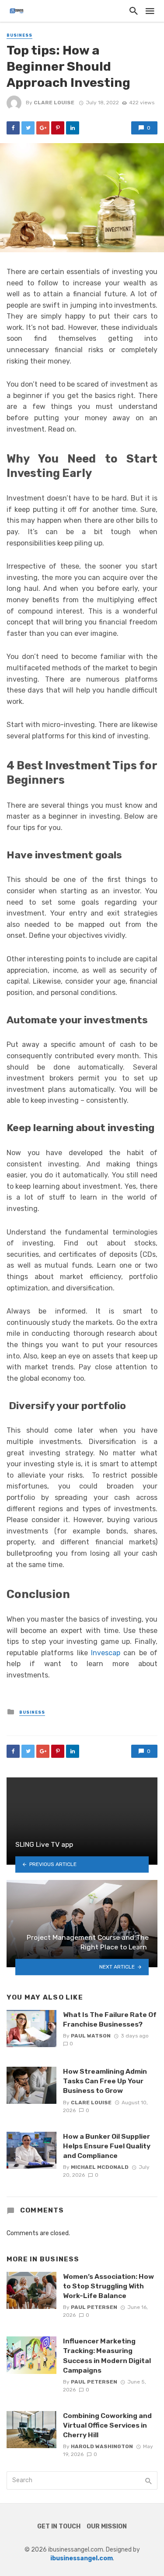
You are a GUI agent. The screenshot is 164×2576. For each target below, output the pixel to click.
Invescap (106, 1653)
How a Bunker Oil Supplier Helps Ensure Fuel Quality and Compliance (107, 2146)
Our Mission (107, 2526)
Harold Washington (102, 2446)
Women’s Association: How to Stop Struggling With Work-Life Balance (108, 2286)
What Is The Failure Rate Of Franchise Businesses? (110, 2019)
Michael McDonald (100, 2167)
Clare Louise (54, 103)
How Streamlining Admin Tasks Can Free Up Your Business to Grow (105, 2081)
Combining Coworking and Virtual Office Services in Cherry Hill (107, 2425)
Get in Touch (59, 2526)
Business (19, 35)
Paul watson (91, 2036)
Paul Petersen (94, 2307)
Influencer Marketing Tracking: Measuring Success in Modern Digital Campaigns (107, 2355)
